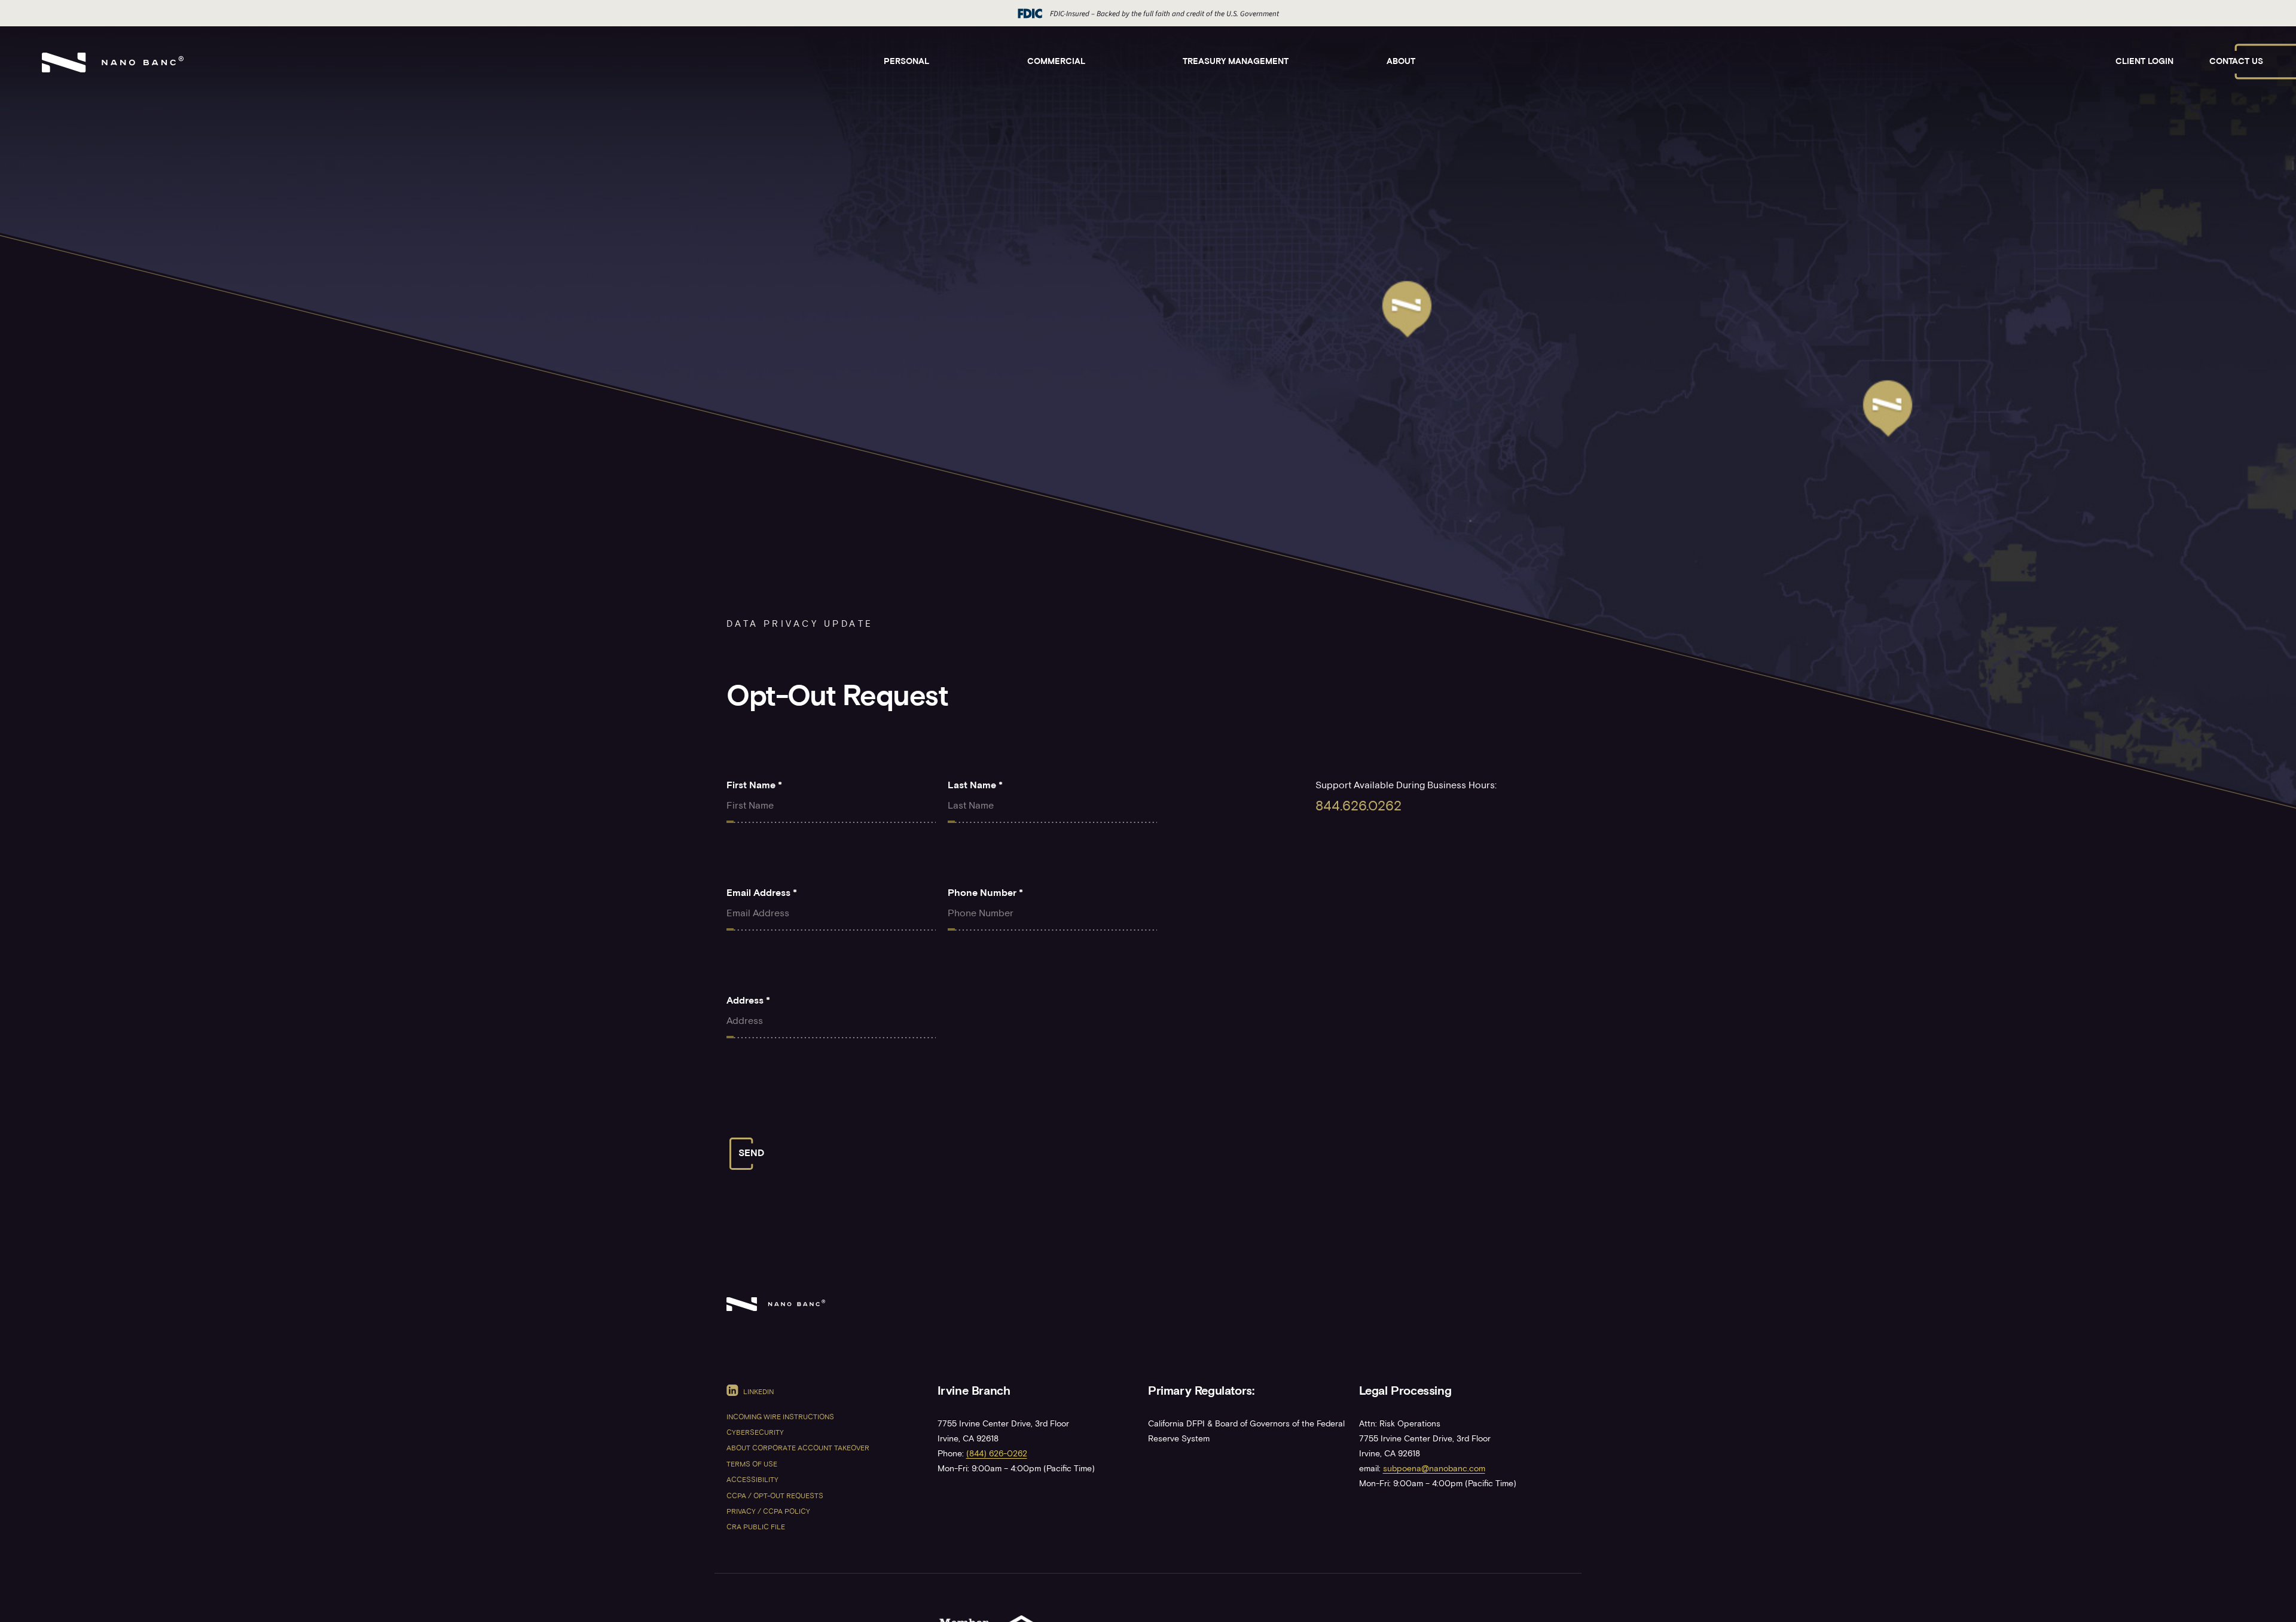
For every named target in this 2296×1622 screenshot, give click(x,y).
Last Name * (975, 786)
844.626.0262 (1358, 807)
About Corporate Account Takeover (798, 1449)
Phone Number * (985, 894)
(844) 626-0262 (997, 1454)
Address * (748, 1001)
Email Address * (762, 894)
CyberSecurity (755, 1433)
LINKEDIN (758, 1392)
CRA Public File (756, 1528)
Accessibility (752, 1481)
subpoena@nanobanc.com (1434, 1469)
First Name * (754, 786)
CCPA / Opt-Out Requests (775, 1497)
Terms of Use (752, 1465)
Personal (906, 62)
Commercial (1056, 62)
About (1401, 62)
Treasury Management (1236, 62)
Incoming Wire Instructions (780, 1418)
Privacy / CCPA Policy (768, 1512)
